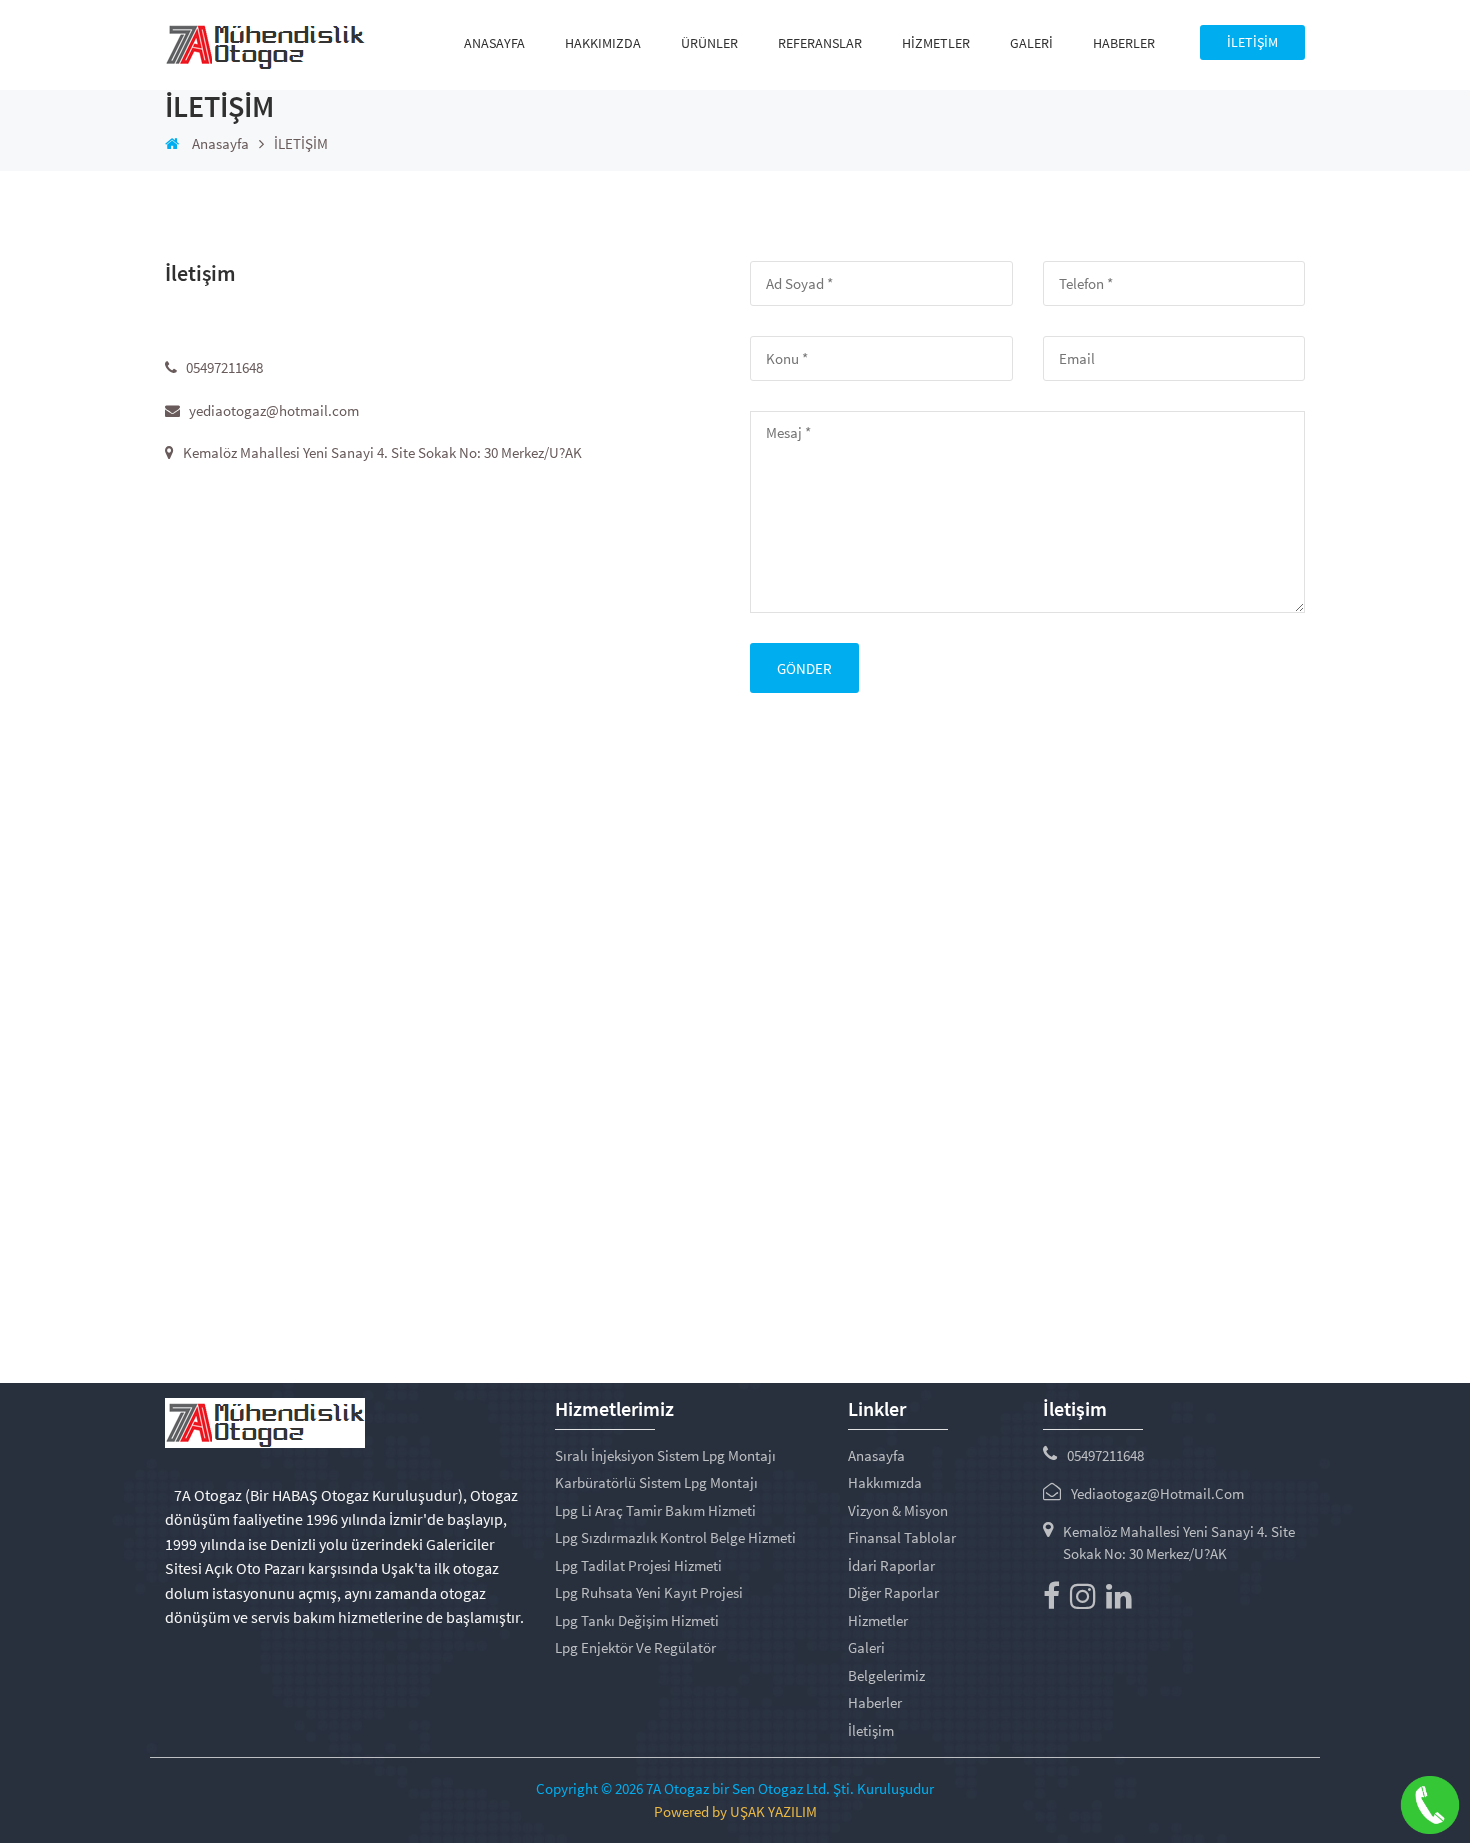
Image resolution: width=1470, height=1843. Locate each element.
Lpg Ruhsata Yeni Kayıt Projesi (649, 1592)
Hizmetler (936, 43)
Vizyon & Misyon (898, 1510)
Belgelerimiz (886, 1675)
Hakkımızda (603, 43)
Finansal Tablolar (902, 1537)
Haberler (1124, 43)
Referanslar (820, 43)
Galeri (1031, 43)
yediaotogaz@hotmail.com (1157, 1493)
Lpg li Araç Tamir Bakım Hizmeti (655, 1510)
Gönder (804, 668)
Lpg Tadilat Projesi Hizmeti (638, 1565)
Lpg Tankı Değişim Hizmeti (637, 1620)
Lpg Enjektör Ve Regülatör (635, 1647)
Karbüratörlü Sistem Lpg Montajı (656, 1482)
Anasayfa (494, 43)
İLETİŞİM (1252, 42)
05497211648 (1105, 1455)
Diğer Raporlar (893, 1592)
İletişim (871, 1730)
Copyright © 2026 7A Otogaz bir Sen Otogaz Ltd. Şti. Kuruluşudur (735, 1788)
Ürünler (709, 43)
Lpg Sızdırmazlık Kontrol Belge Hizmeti (675, 1537)
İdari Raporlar (891, 1565)
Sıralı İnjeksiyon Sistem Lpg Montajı (665, 1455)
